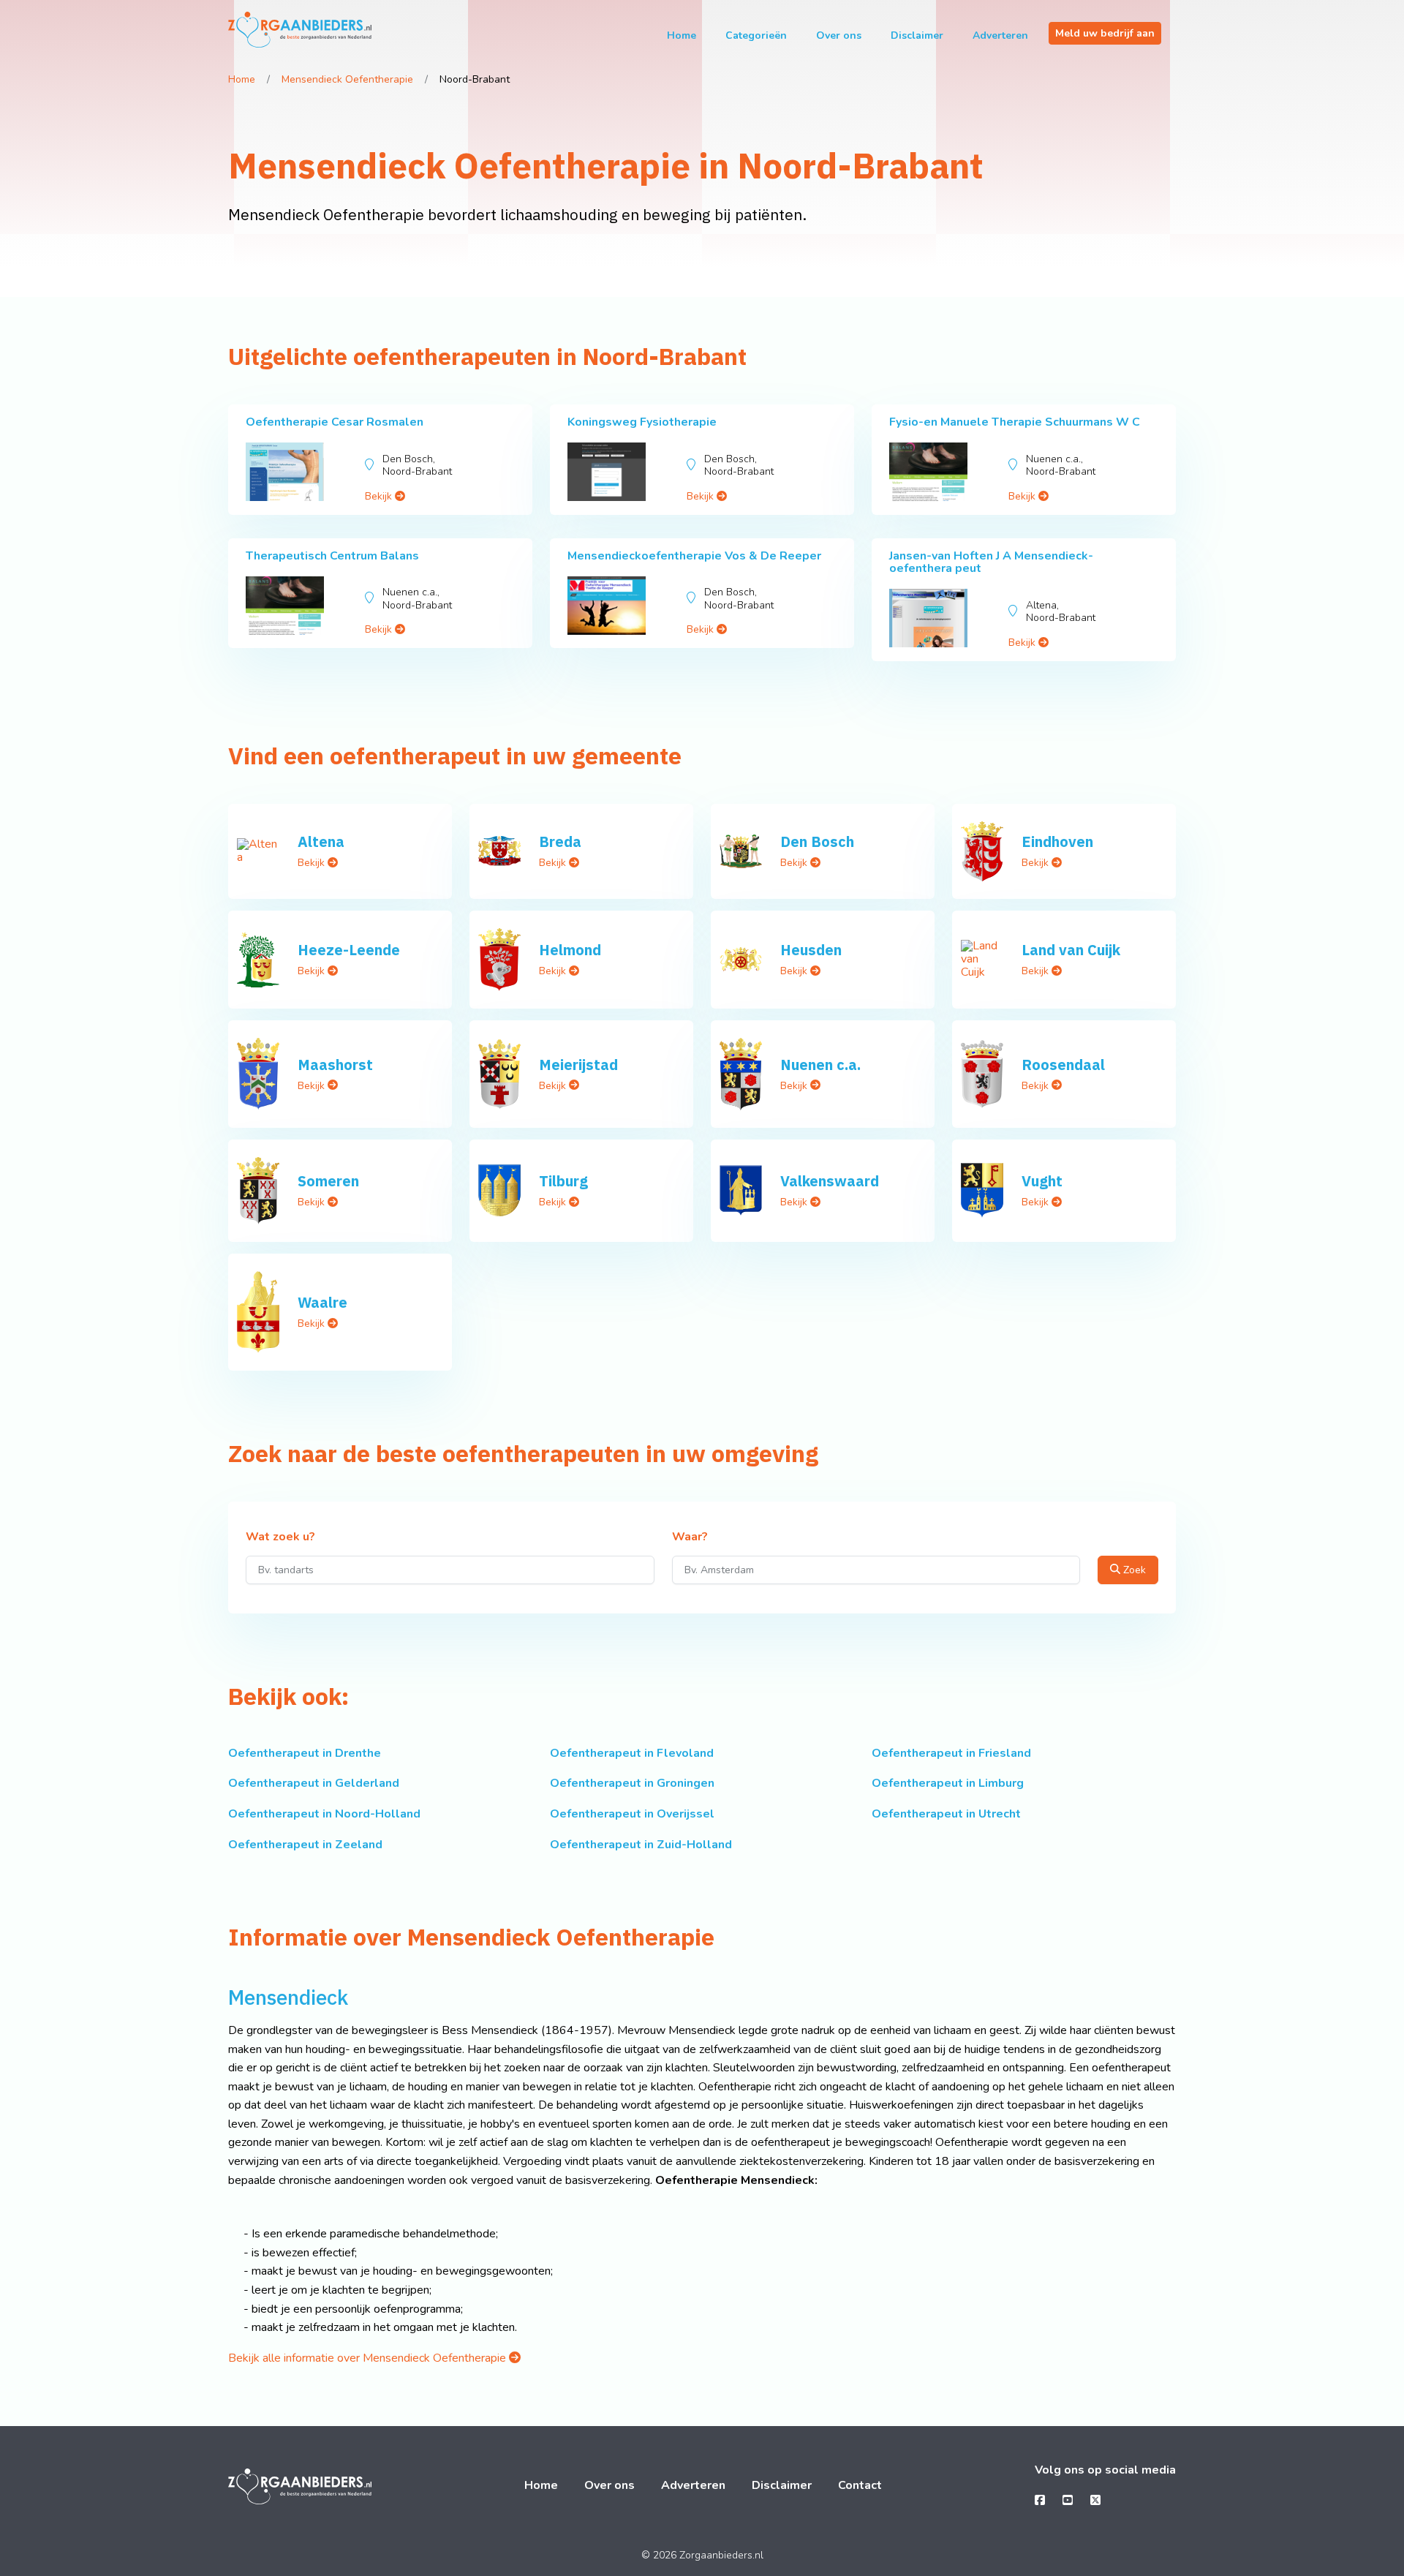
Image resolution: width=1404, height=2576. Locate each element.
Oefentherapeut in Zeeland (305, 1845)
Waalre (322, 1302)
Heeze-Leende (349, 950)
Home (682, 35)
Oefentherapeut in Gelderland (314, 1783)
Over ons (839, 35)
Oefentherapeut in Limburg (948, 1783)
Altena (321, 841)
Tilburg (563, 1181)
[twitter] (1095, 2501)
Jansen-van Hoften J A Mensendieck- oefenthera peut (991, 562)
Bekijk (380, 496)
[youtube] (1068, 2501)
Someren (328, 1181)
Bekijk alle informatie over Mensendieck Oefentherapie (369, 2358)
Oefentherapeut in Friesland (951, 1753)
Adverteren (1000, 35)
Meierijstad (578, 1065)
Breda (560, 841)
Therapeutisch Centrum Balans (332, 556)
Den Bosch (817, 841)
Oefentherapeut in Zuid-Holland (641, 1845)
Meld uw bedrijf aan (1105, 33)
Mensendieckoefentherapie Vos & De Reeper (694, 556)
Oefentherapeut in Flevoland (632, 1753)
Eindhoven (1057, 841)
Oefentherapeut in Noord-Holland (324, 1814)
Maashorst (335, 1065)
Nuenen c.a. (820, 1065)
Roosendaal (1063, 1065)
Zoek (1133, 1570)
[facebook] (1040, 2501)
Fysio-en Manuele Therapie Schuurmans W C (1015, 422)
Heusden (811, 950)
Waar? (690, 1537)
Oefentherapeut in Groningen (632, 1783)
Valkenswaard (830, 1181)
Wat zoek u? (280, 1537)
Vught (1042, 1181)
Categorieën (756, 35)
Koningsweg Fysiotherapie (642, 422)
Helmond (570, 950)
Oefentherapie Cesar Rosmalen (335, 422)
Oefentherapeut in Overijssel (632, 1814)
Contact (860, 2485)
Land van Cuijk (1071, 950)
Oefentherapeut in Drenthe (305, 1753)
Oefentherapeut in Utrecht (946, 1814)
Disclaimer (917, 35)
